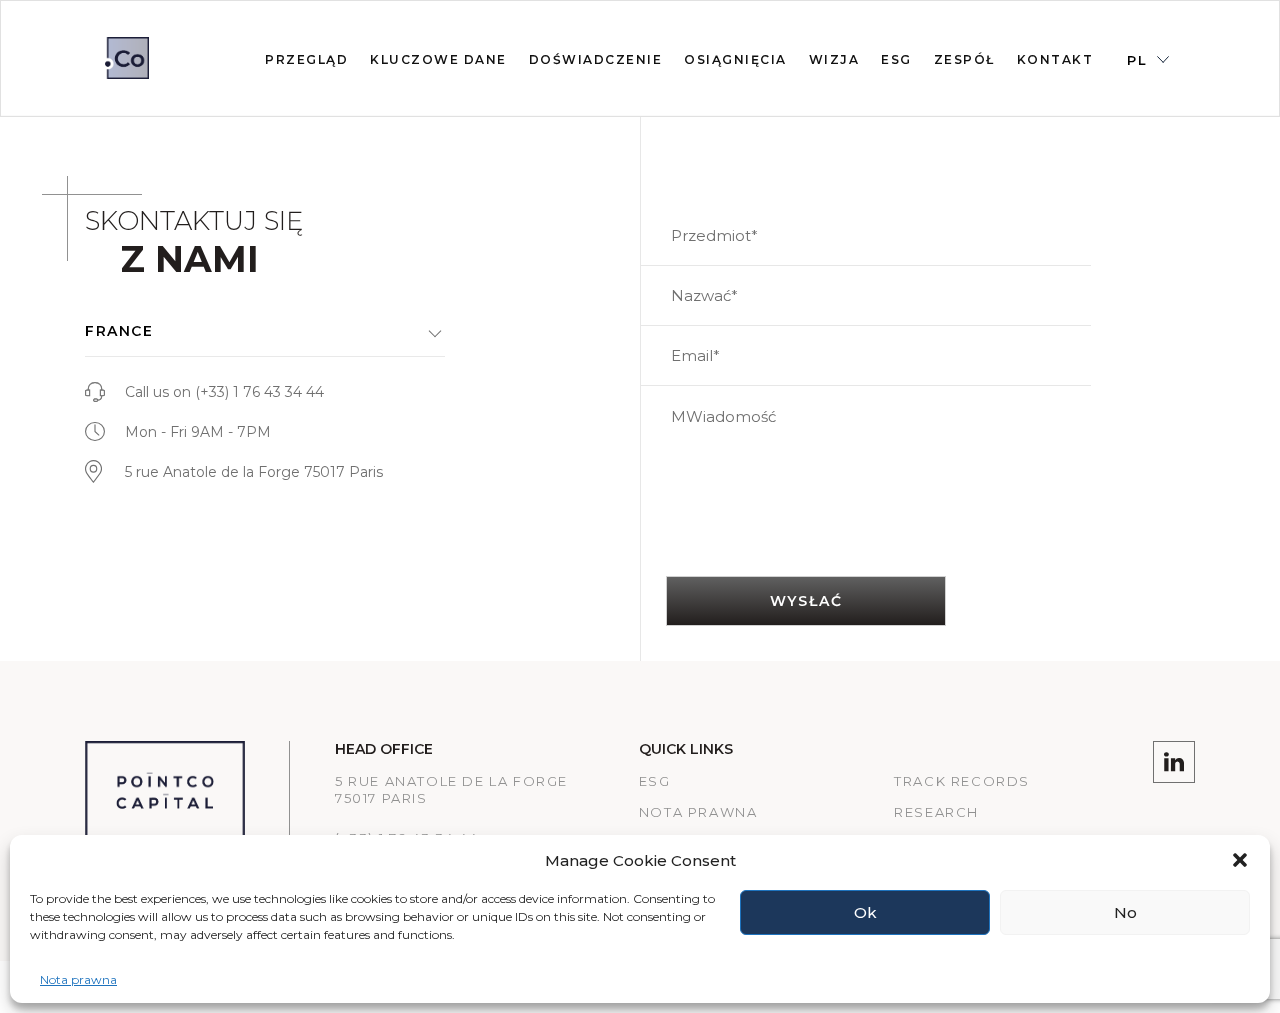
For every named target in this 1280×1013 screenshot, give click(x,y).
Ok (865, 912)
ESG (655, 781)
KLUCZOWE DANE (438, 59)
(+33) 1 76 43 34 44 (259, 392)
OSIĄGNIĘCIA (735, 59)
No (1125, 912)
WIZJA (834, 59)
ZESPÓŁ (964, 59)
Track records (962, 781)
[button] (1240, 860)
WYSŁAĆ (806, 601)
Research (936, 812)
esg (896, 59)
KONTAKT (1055, 59)
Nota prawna (78, 979)
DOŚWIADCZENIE (596, 59)
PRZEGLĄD (306, 59)
